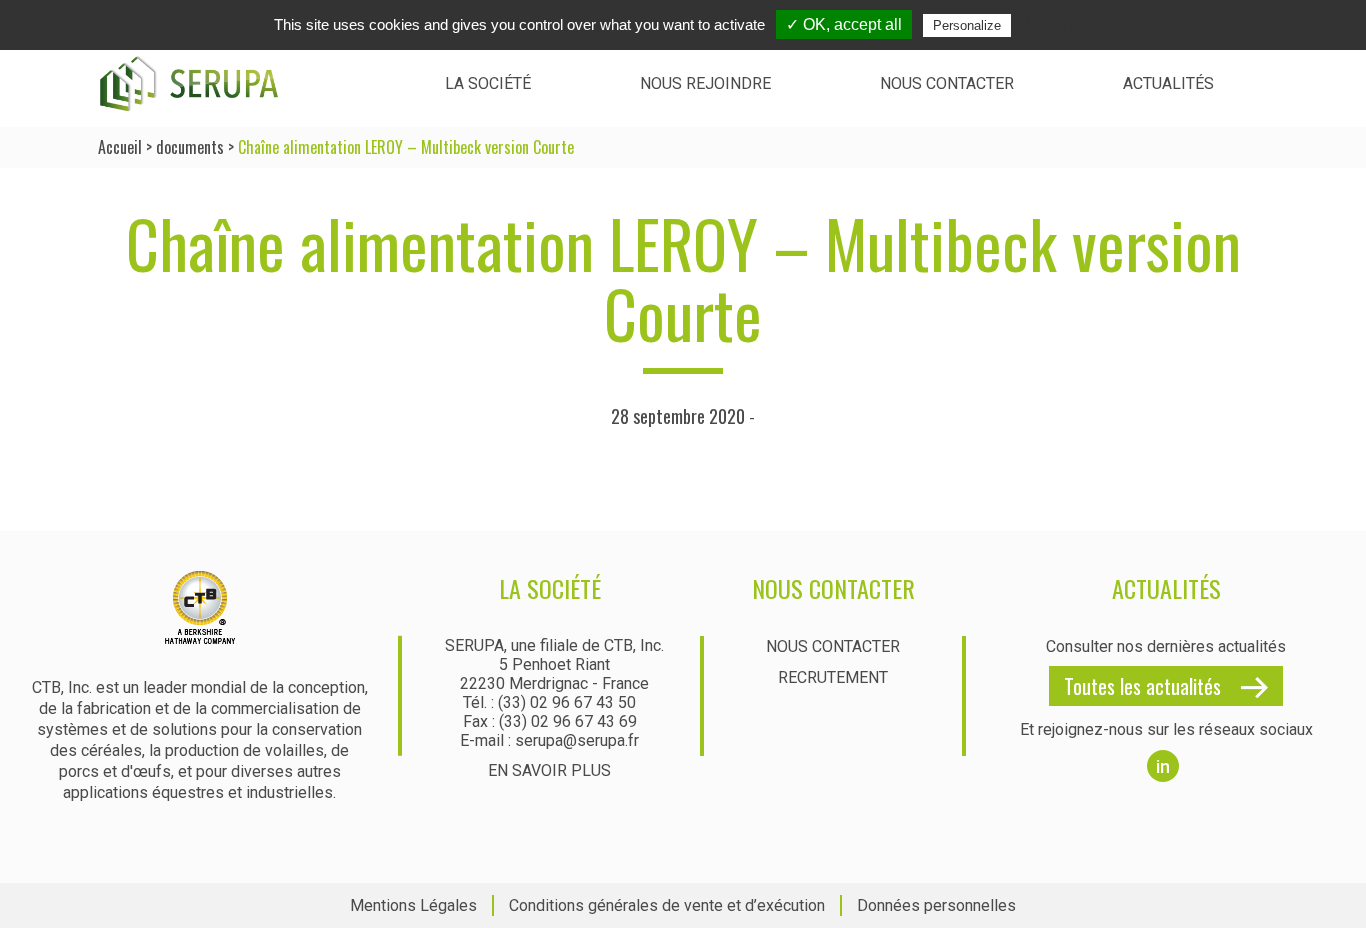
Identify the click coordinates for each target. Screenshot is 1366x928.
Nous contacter (947, 83)
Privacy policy (1064, 25)
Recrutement (833, 677)
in (1163, 766)
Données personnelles (936, 905)
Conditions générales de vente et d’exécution (667, 905)
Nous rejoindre (705, 83)
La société (488, 83)
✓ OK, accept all (844, 24)
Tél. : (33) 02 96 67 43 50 (549, 702)
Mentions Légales (413, 905)
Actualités (1168, 83)
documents (190, 147)
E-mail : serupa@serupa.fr (549, 740)
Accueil (120, 147)
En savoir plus (549, 770)
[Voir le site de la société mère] (200, 636)
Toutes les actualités (1142, 686)
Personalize (967, 25)
